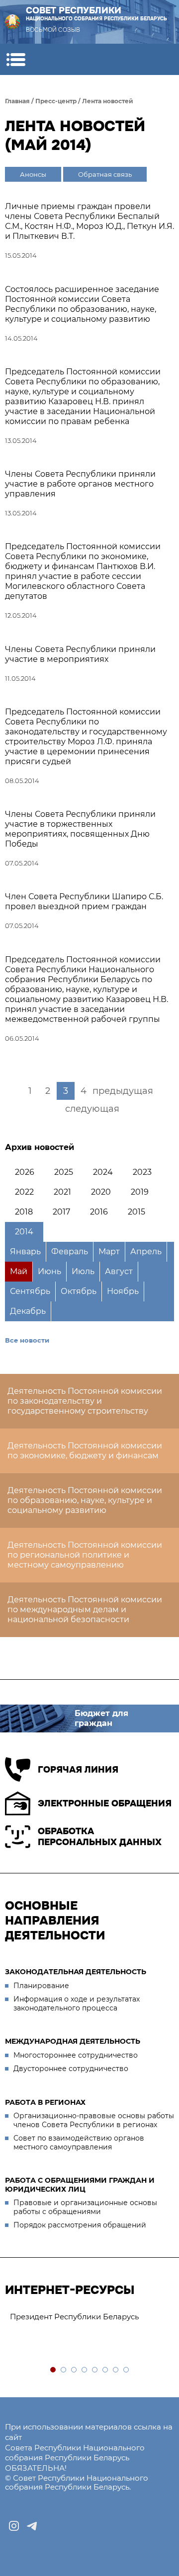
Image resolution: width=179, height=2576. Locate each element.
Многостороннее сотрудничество (76, 2055)
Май (19, 1271)
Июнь (49, 1271)
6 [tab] (106, 2370)
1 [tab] (53, 2370)
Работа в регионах (45, 2102)
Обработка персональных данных (100, 1837)
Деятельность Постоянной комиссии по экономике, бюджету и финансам (85, 1451)
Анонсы (33, 174)
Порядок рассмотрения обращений (80, 2225)
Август (119, 1271)
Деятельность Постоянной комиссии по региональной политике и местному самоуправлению (85, 1555)
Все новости (27, 1340)
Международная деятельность (73, 2041)
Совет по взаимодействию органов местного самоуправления (79, 2143)
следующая (92, 1109)
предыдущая (123, 1091)
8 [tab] (127, 2370)
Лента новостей (108, 101)
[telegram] (32, 2526)
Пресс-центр (56, 101)
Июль (83, 1271)
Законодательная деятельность (76, 1972)
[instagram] (14, 2526)
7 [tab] (116, 2370)
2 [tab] (64, 2370)
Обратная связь (105, 174)
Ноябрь (123, 1291)
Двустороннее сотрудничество (71, 2069)
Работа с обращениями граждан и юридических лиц (80, 2185)
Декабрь (28, 1311)
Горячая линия (78, 1770)
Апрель (146, 1252)
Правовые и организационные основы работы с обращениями (85, 2207)
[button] (16, 59)
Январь (25, 1252)
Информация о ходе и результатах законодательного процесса (77, 2004)
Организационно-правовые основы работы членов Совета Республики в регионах (94, 2120)
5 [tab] (95, 2370)
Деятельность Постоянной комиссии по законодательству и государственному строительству (85, 1401)
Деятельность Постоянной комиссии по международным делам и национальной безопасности (85, 1610)
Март (109, 1252)
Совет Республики (96, 14)
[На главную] (12, 22)
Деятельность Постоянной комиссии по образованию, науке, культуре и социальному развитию (85, 1500)
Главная (17, 101)
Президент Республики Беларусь (74, 2317)
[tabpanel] (89, 2317)
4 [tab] (85, 2370)
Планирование (41, 1986)
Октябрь (79, 1291)
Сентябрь (30, 1291)
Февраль (70, 1252)
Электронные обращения (105, 1803)
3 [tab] (74, 2370)
